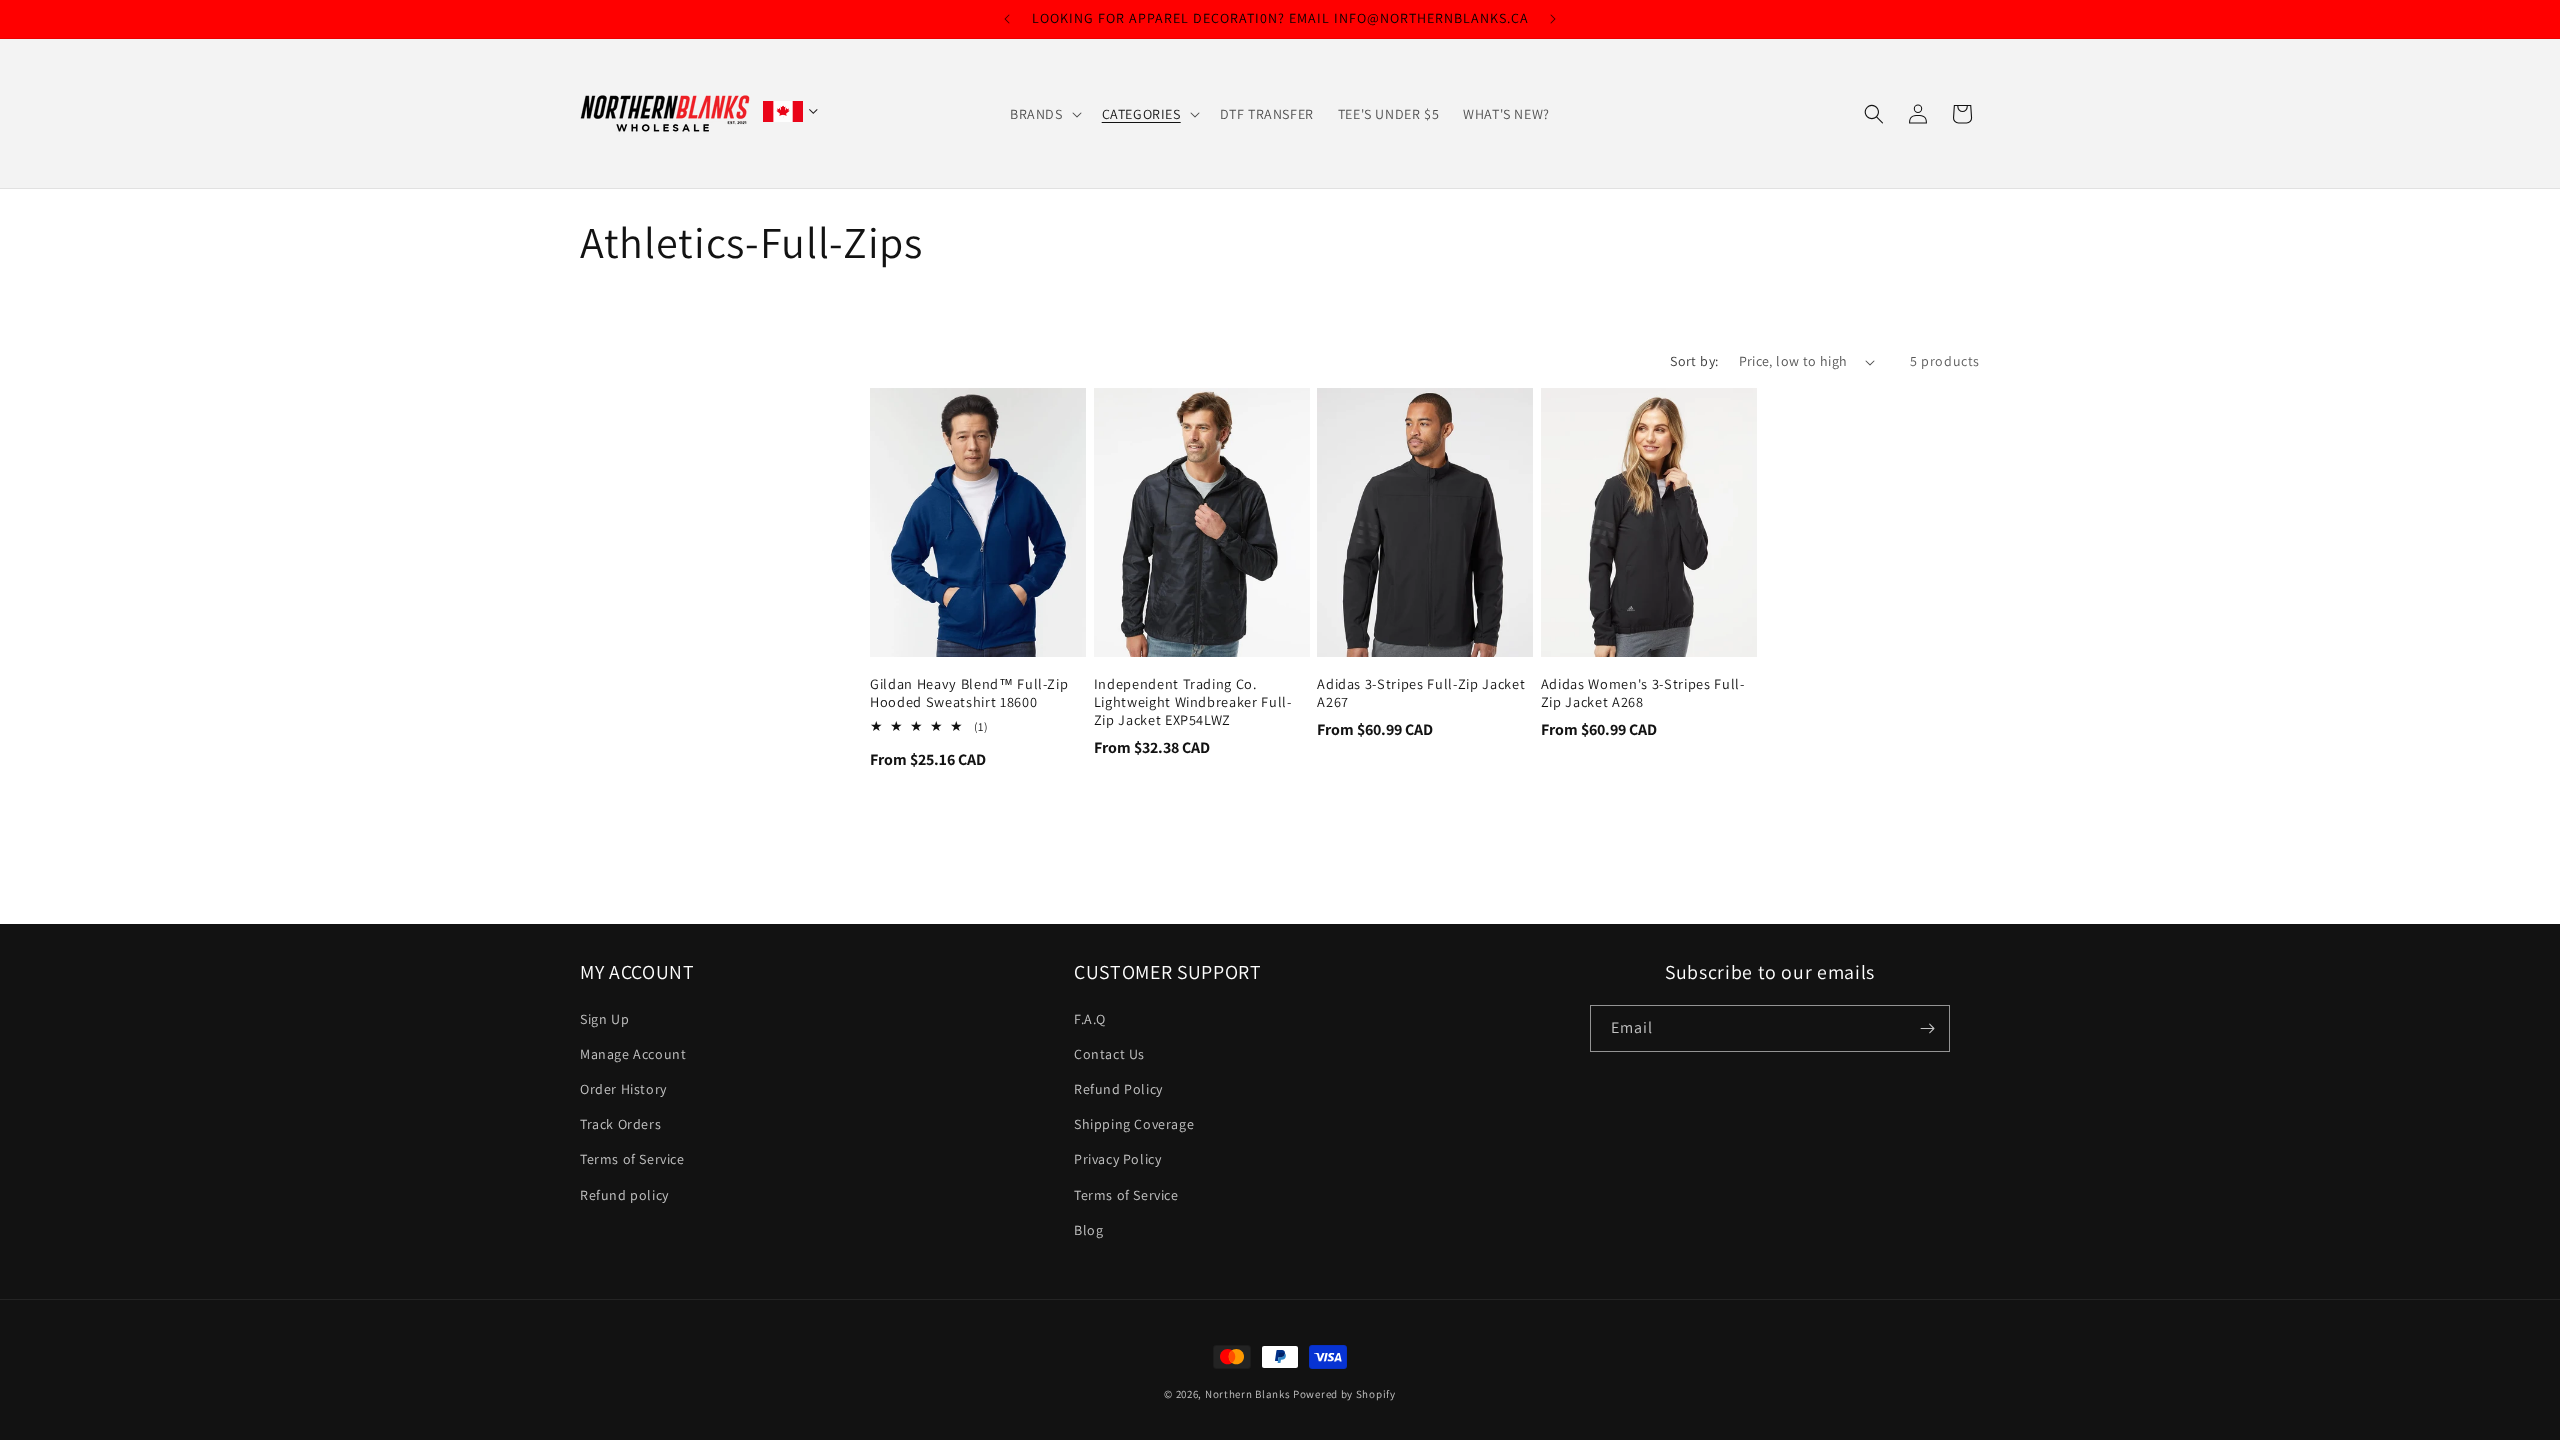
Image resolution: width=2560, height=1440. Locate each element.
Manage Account (633, 1054)
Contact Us (1109, 1054)
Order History (623, 1090)
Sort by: (1694, 361)
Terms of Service (632, 1160)
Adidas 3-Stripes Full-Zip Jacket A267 (1421, 693)
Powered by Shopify (1344, 1394)
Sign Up (604, 1019)
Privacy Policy (1117, 1160)
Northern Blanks (1248, 1394)
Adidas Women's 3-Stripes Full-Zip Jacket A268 (1643, 693)
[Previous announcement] (1007, 19)
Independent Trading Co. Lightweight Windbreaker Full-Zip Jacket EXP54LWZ (1193, 702)
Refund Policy (1118, 1090)
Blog (1088, 1230)
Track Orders (620, 1125)
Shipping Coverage (1134, 1125)
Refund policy (624, 1195)
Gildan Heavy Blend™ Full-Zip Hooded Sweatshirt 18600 (969, 693)
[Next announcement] (1553, 19)
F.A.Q (1090, 1019)
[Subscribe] (1927, 1028)
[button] (1044, 114)
